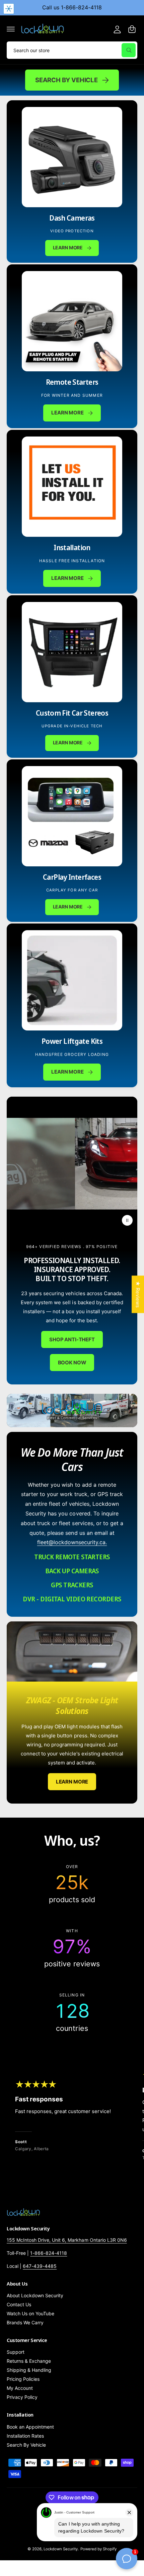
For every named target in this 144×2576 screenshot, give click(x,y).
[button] (11, 29)
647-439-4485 (40, 2266)
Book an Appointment (30, 2427)
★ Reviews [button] (138, 1294)
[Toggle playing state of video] (127, 1220)
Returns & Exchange (29, 2361)
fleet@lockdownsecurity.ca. (72, 1542)
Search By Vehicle (66, 80)
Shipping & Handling (29, 2370)
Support (16, 2352)
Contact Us (19, 2304)
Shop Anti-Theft (72, 1339)
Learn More (67, 413)
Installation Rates (25, 2436)
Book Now (72, 1362)
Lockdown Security (61, 2549)
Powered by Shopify (98, 2549)
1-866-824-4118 (49, 2253)
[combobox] (72, 50)
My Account (20, 2388)
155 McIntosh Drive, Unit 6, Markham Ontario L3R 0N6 (67, 2240)
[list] (72, 1948)
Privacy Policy (22, 2397)
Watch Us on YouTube (30, 2313)
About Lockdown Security (35, 2295)
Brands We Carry (25, 2322)
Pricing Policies (23, 2379)
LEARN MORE (68, 248)
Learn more (68, 743)
